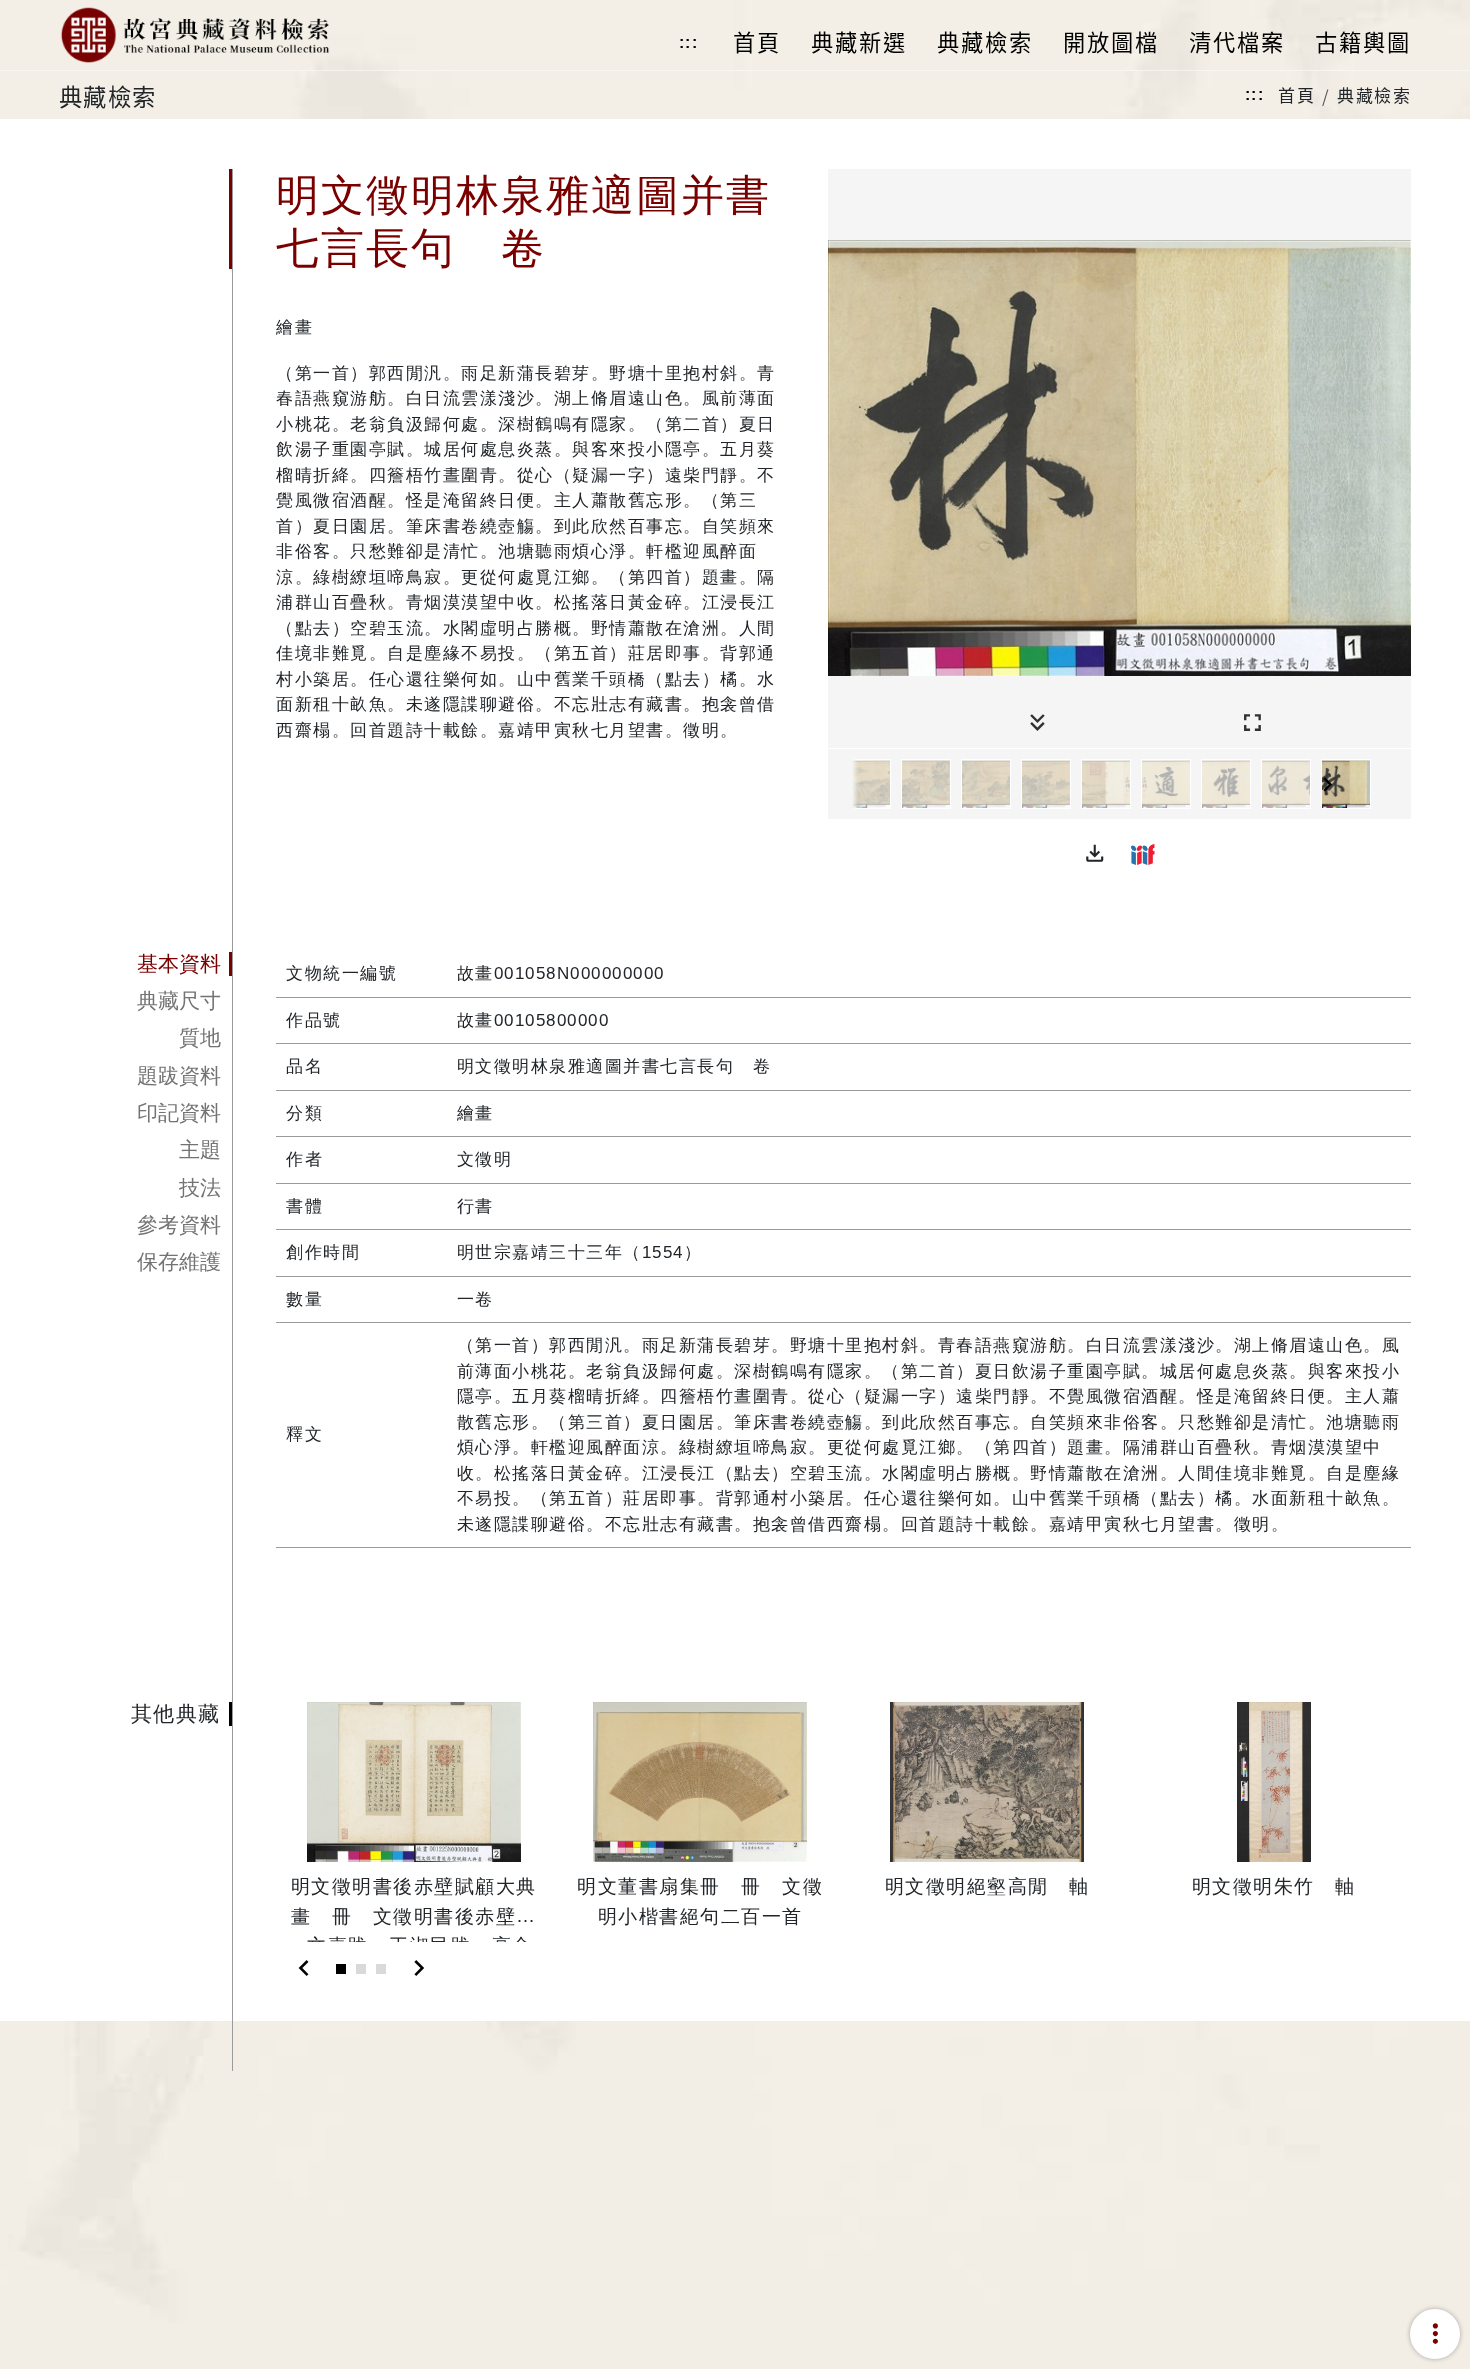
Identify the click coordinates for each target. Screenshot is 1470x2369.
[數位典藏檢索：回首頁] (194, 35)
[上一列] (843, 785)
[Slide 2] (361, 1969)
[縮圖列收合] (1037, 723)
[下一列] (1396, 785)
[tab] (145, 964)
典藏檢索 (1374, 94)
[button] (1095, 854)
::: (689, 42)
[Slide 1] (341, 1969)
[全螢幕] (1252, 723)
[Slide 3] (381, 1969)
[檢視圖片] (866, 784)
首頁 (1296, 94)
